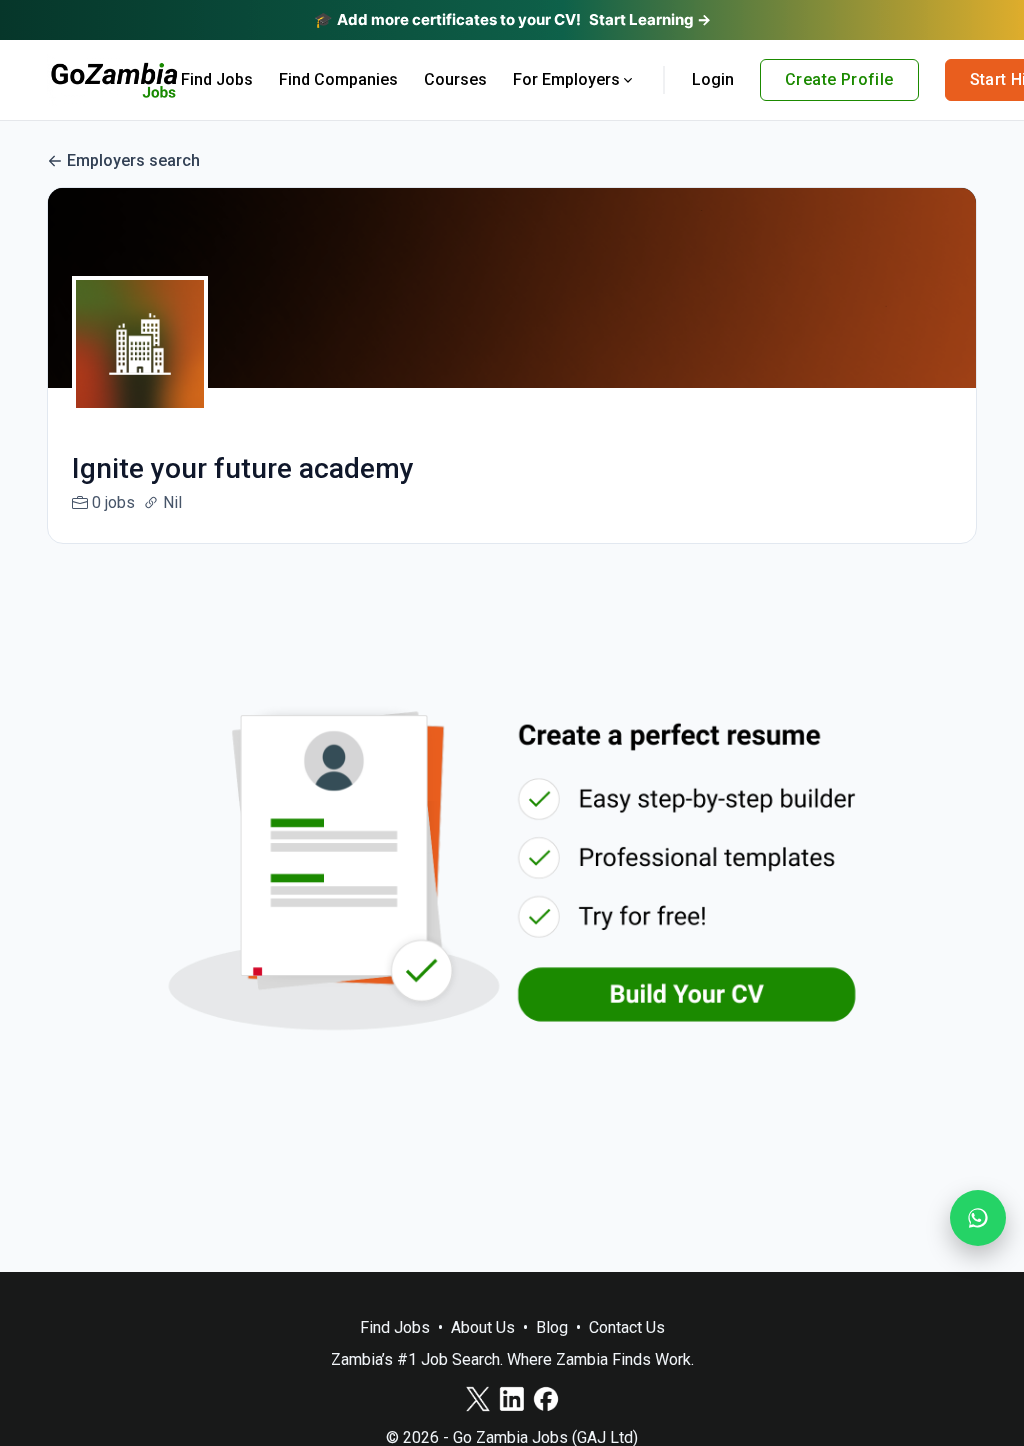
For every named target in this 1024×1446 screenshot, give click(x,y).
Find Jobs (217, 79)
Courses (455, 79)
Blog (552, 1327)
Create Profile (839, 79)
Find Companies (338, 79)
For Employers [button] (566, 79)
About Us (483, 1327)
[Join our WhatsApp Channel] (978, 1218)
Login (713, 79)
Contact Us (627, 1327)
